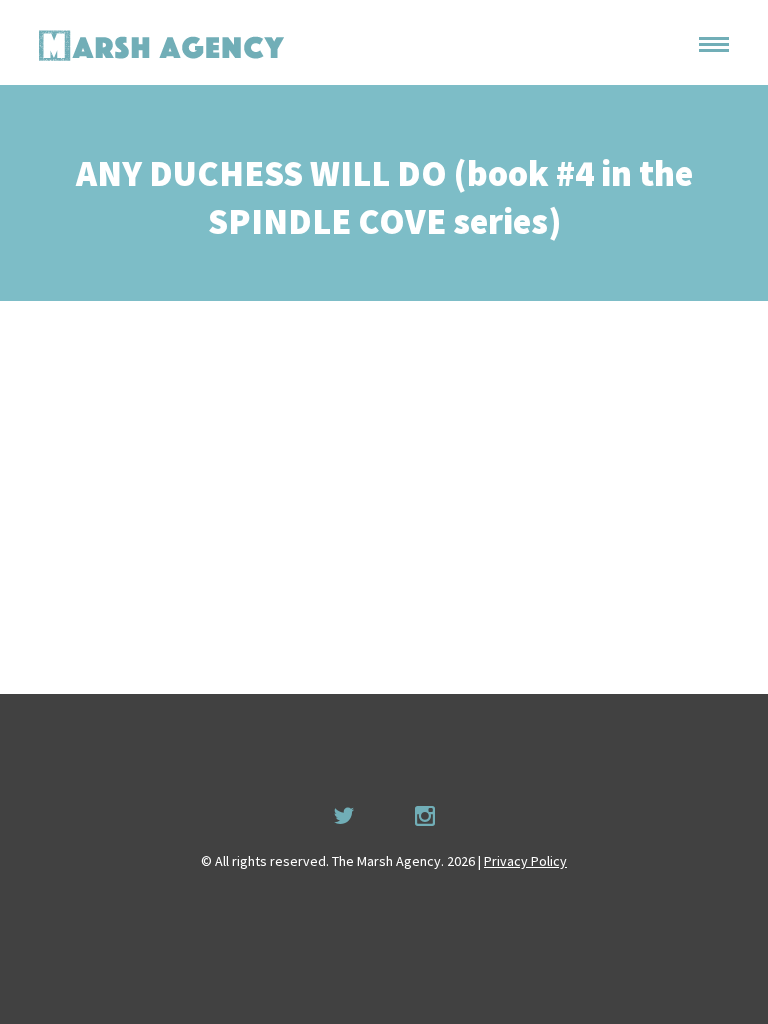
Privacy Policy (525, 861)
